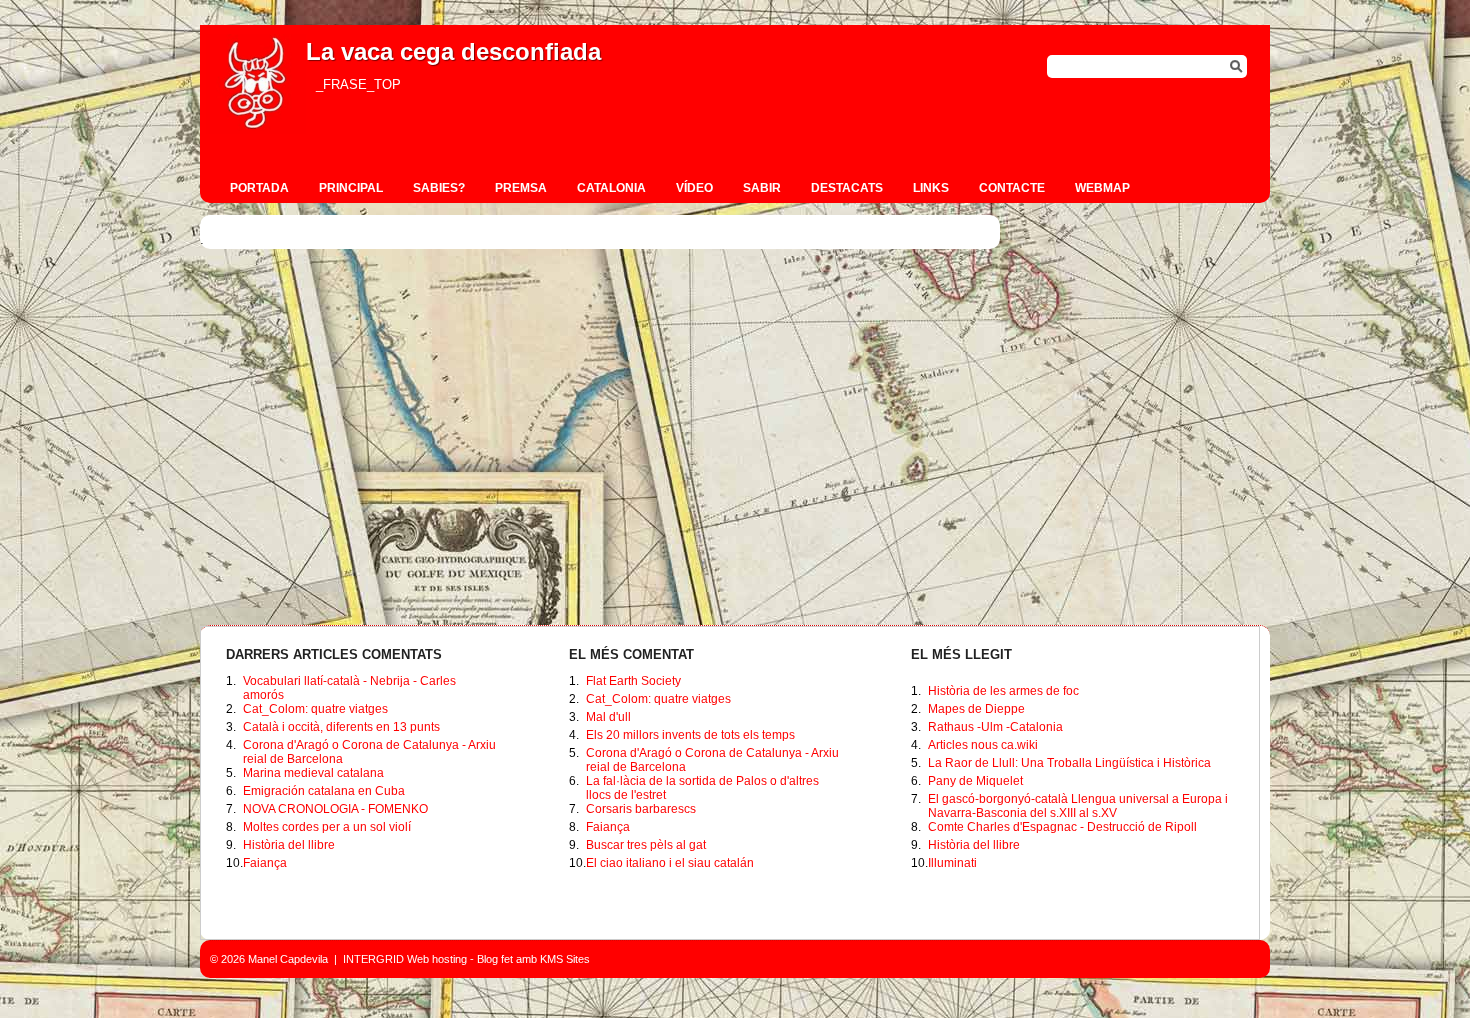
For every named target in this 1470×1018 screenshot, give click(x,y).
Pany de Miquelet (975, 781)
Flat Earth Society (633, 681)
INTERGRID (373, 959)
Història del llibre (289, 845)
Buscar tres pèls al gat (646, 845)
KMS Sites (565, 959)
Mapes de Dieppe (976, 709)
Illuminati (952, 863)
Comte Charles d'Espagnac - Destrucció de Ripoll (1062, 827)
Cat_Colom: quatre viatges (315, 709)
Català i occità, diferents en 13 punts (341, 727)
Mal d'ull (608, 717)
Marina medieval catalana (313, 773)
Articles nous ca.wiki (983, 745)
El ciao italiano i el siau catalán (670, 863)
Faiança (265, 863)
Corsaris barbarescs (641, 809)
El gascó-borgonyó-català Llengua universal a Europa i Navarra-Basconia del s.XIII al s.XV (1078, 806)
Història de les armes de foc (1003, 691)
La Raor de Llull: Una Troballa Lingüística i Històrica (1069, 763)
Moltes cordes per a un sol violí (327, 827)
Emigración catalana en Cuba (324, 791)
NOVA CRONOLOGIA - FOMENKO (335, 809)
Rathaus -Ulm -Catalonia (995, 727)
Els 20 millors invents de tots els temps (690, 735)
